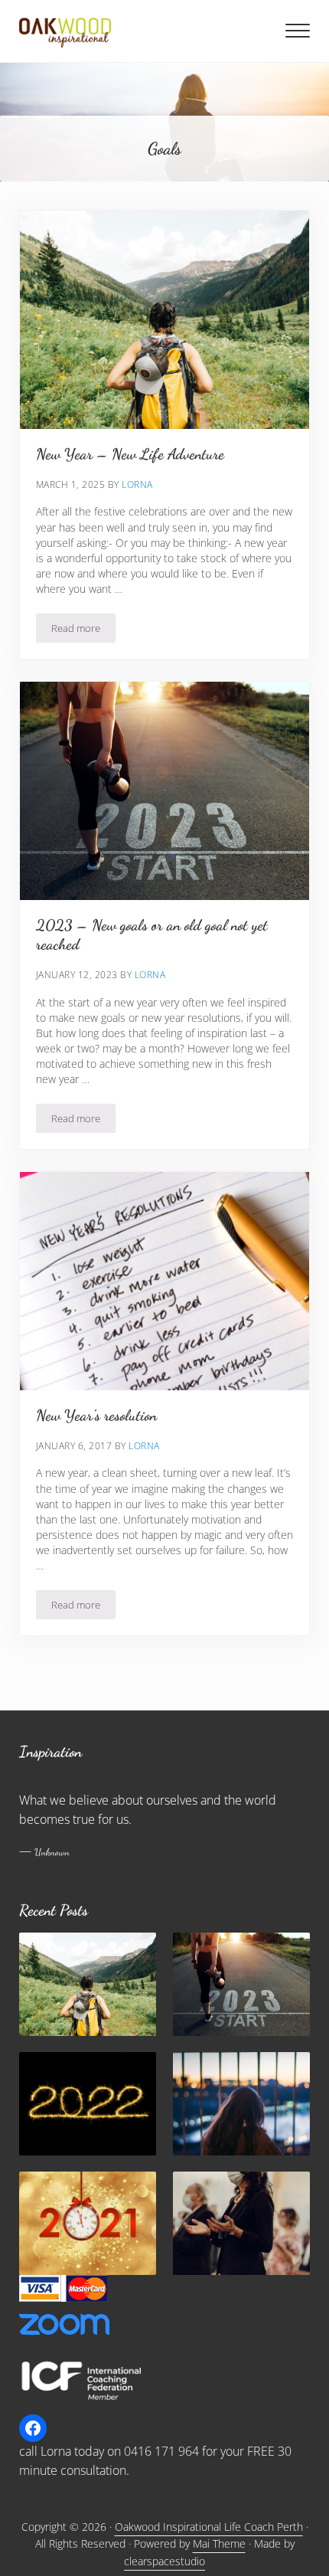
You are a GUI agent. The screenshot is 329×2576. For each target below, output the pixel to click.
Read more (83, 631)
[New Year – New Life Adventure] (88, 1984)
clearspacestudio (164, 2561)
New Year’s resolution (96, 1416)
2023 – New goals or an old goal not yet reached (152, 935)
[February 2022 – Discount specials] (88, 2104)
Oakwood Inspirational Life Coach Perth (209, 2527)
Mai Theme (219, 2543)
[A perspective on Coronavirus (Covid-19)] (242, 2223)
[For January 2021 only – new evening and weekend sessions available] (88, 2223)
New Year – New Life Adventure (130, 454)
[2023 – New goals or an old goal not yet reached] (242, 1984)
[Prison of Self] (242, 2104)
